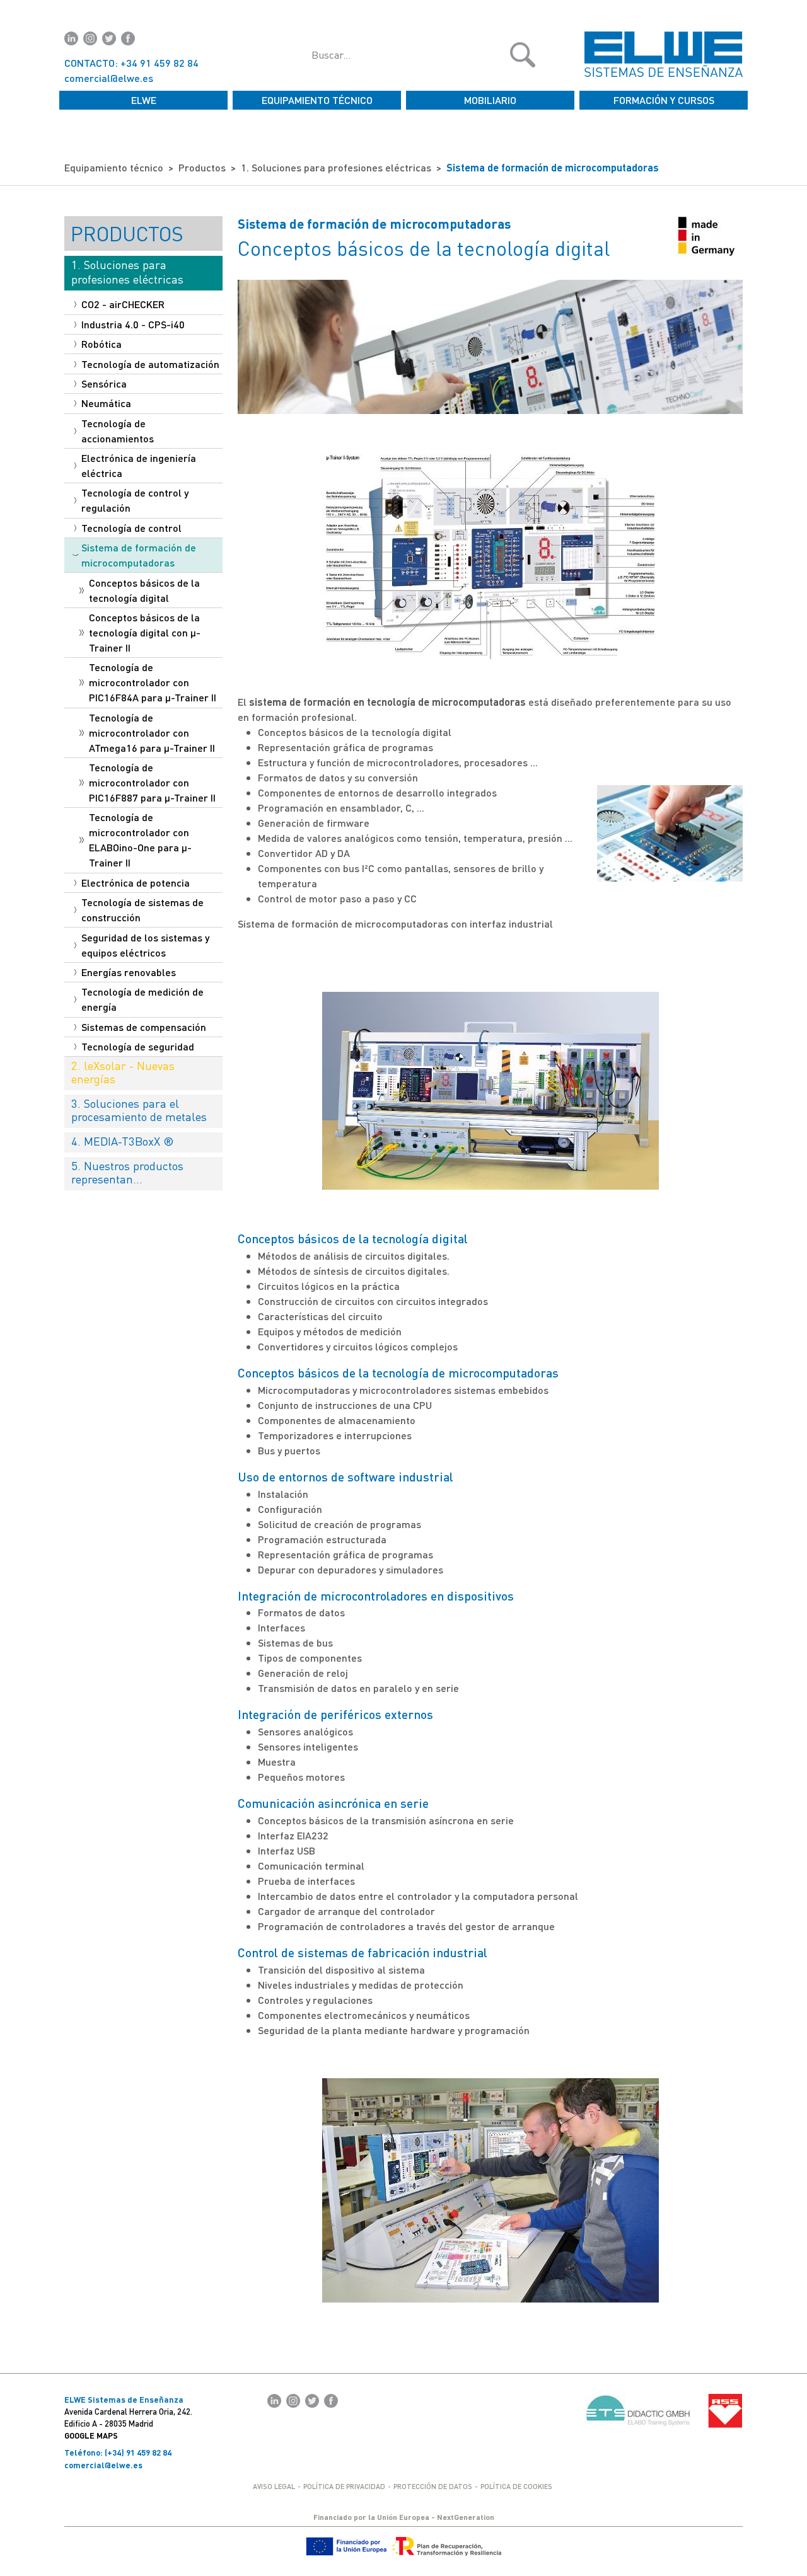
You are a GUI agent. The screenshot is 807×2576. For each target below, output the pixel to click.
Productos (202, 167)
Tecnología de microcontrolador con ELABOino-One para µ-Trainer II (140, 840)
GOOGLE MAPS (91, 2435)
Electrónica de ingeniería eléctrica (139, 465)
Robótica (102, 344)
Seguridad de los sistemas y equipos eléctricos (145, 945)
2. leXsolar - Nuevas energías (123, 1072)
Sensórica (104, 383)
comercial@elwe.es (109, 78)
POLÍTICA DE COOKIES (516, 2486)
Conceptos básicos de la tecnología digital (144, 590)
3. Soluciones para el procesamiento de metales (139, 1110)
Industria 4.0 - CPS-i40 (133, 324)
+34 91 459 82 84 (160, 63)
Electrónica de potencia (136, 883)
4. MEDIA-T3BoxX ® (123, 1141)
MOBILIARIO (490, 100)
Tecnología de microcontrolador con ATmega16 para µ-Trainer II (152, 733)
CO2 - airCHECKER (123, 304)
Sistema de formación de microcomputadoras (553, 167)
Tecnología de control (131, 528)
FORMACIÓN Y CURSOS (664, 100)
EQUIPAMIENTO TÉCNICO (317, 100)
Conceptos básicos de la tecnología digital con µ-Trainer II (145, 632)
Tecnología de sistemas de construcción (142, 910)
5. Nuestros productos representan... (127, 1172)
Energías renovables (129, 972)
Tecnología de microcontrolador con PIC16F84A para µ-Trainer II (153, 682)
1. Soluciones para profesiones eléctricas (336, 167)
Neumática (106, 403)
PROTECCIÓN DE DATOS (433, 2486)
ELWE (144, 100)
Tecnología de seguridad (138, 1046)
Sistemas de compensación (144, 1027)
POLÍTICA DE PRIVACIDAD (344, 2486)
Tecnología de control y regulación (135, 500)
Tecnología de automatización (150, 364)
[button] (523, 55)
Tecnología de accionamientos (118, 431)
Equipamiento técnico (114, 167)
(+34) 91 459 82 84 (138, 2452)
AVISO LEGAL (274, 2486)
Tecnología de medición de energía (142, 999)
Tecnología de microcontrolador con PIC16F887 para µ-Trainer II (152, 782)
